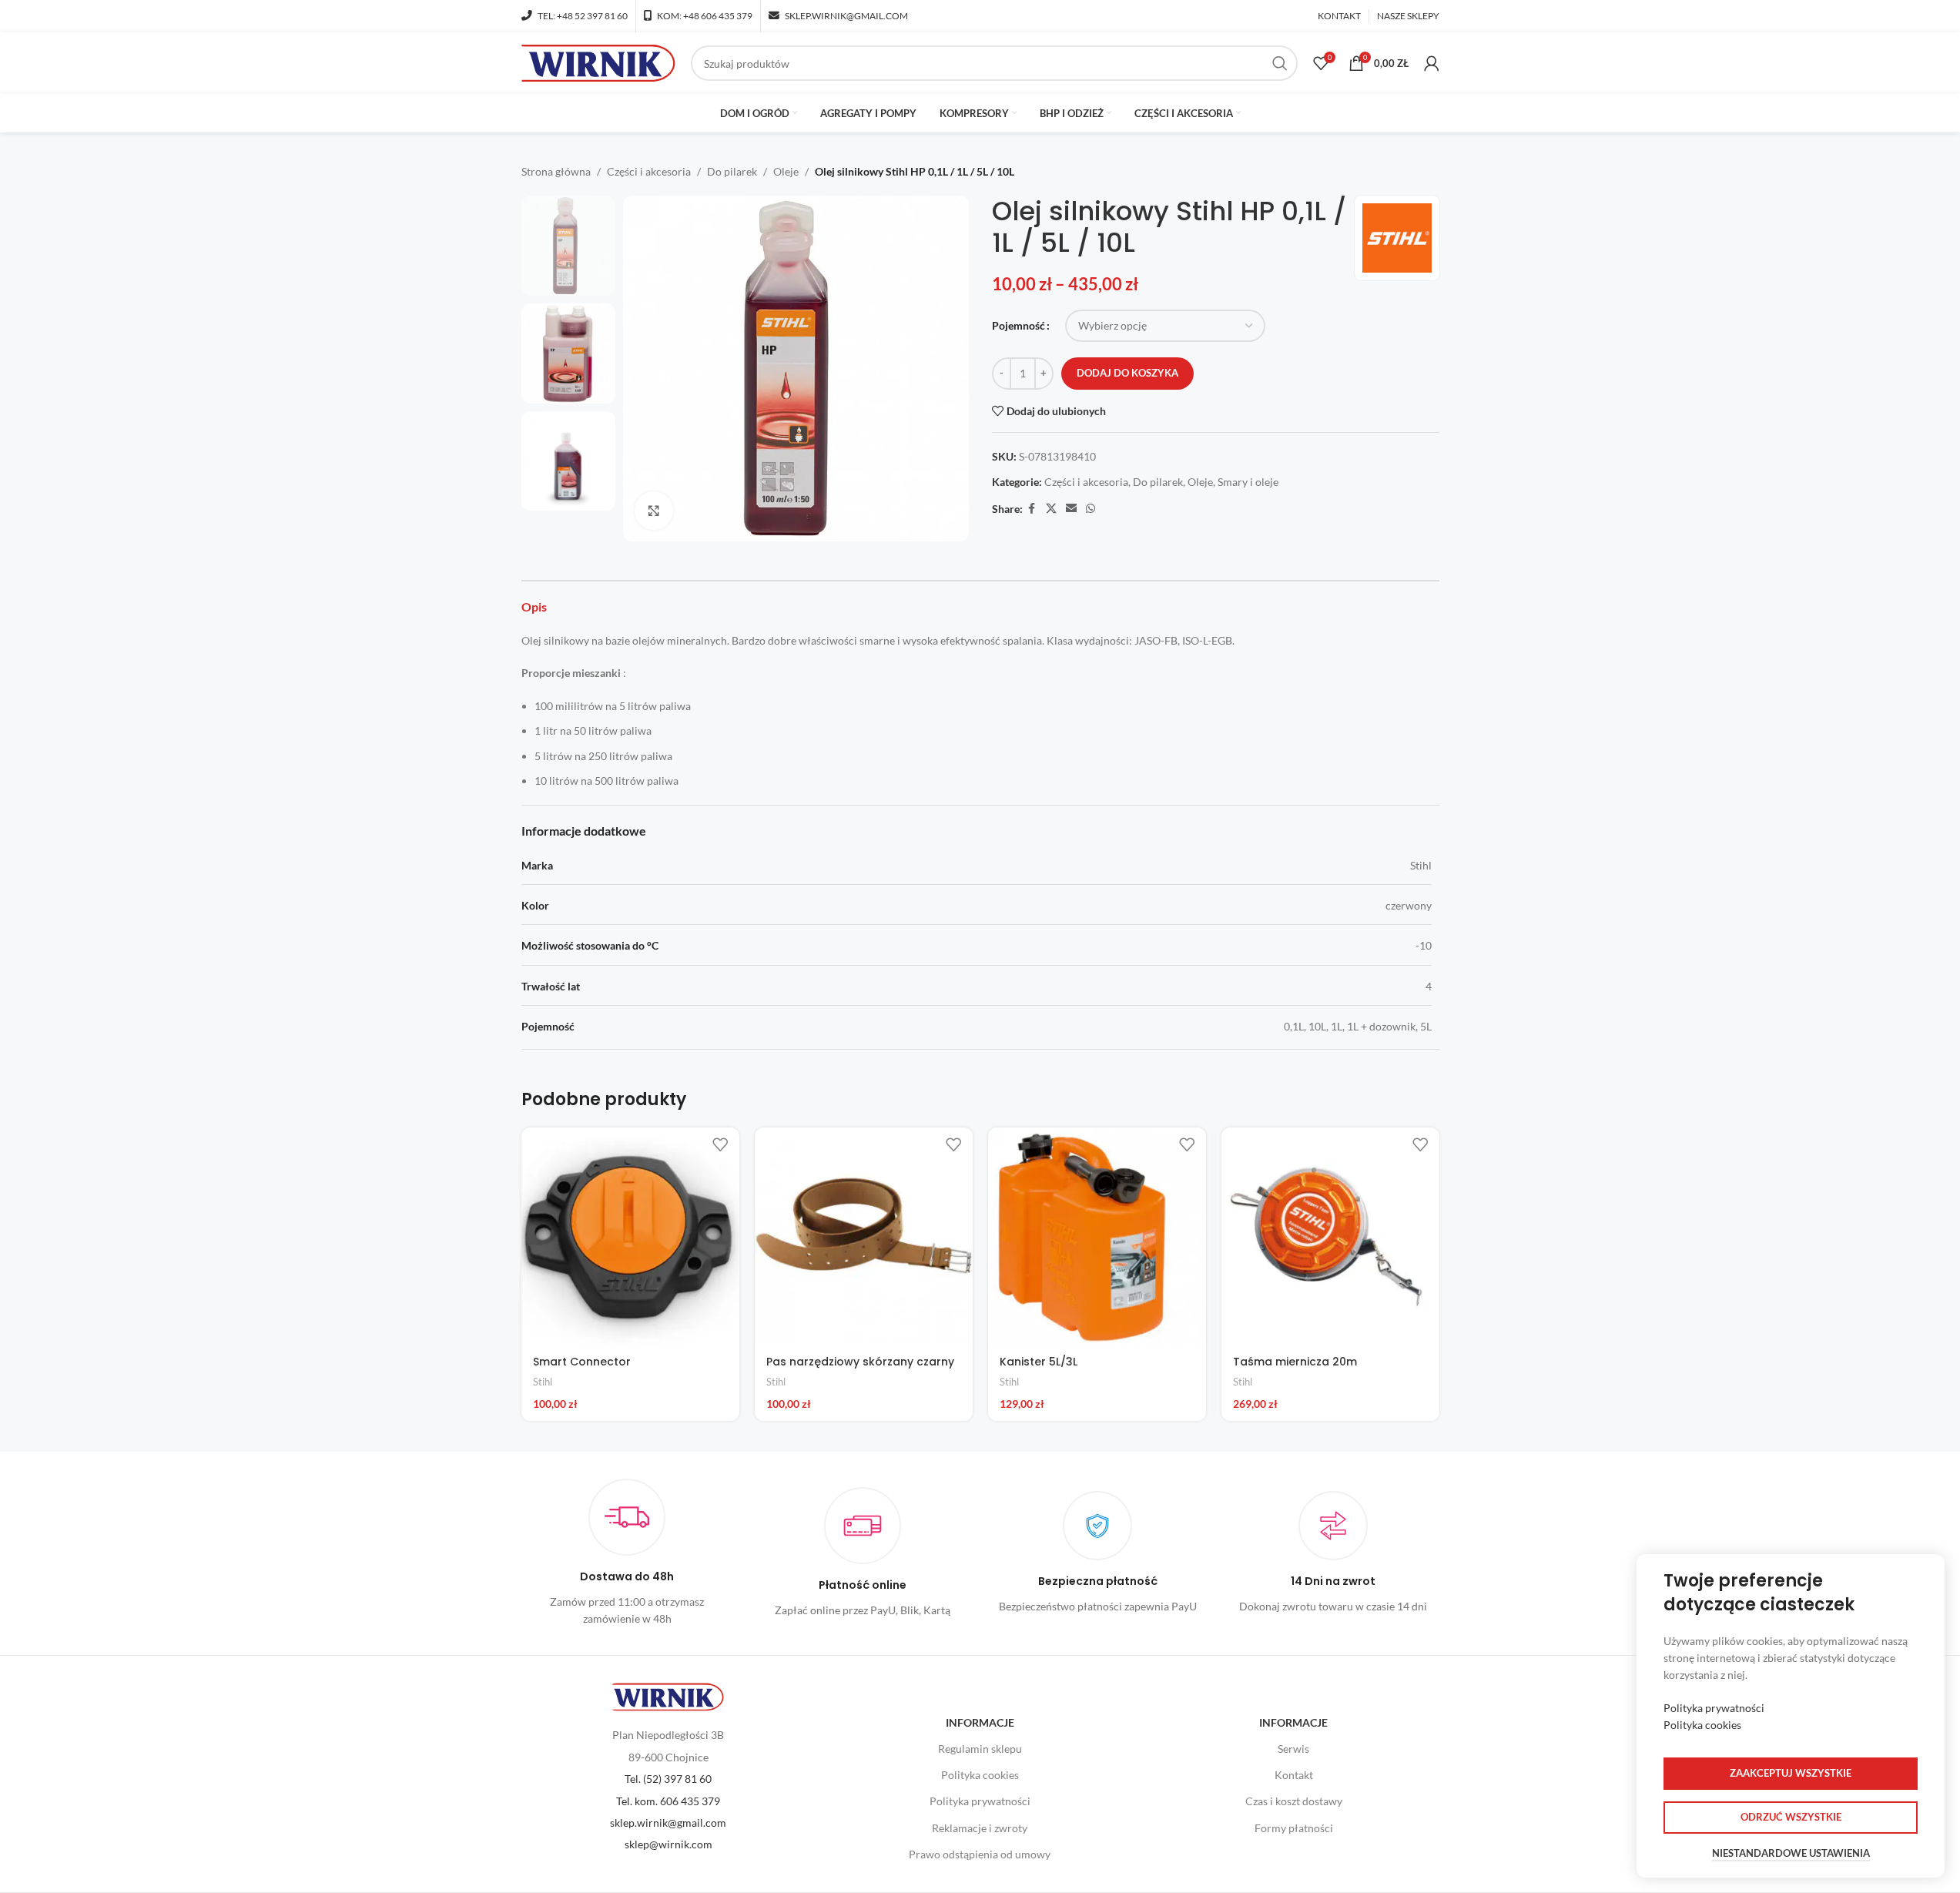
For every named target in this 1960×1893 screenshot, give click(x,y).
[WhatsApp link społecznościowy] (1091, 509)
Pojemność (1019, 325)
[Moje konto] (1432, 63)
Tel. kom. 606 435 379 (668, 1801)
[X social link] (1051, 509)
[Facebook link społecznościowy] (1032, 509)
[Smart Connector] (630, 1236)
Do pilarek (732, 171)
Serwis (1293, 1749)
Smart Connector (582, 1362)
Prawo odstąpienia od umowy (980, 1854)
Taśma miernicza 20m (1295, 1362)
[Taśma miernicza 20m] (1330, 1236)
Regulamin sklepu (980, 1749)
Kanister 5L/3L (1039, 1362)
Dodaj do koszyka (1127, 373)
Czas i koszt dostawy (1294, 1801)
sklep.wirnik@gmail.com (668, 1823)
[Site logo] (598, 62)
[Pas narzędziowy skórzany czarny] (864, 1236)
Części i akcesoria (649, 171)
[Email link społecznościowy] (1071, 509)
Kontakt (1294, 1775)
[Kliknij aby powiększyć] (654, 511)
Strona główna (556, 171)
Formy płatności (1294, 1828)
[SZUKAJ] (1280, 63)
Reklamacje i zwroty (980, 1828)
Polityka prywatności (980, 1801)
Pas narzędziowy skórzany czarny (860, 1362)
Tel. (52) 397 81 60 (668, 1779)
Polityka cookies (980, 1775)
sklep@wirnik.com (668, 1844)
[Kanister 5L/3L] (1097, 1236)
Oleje (786, 171)
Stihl (543, 1382)
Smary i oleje (1248, 482)
